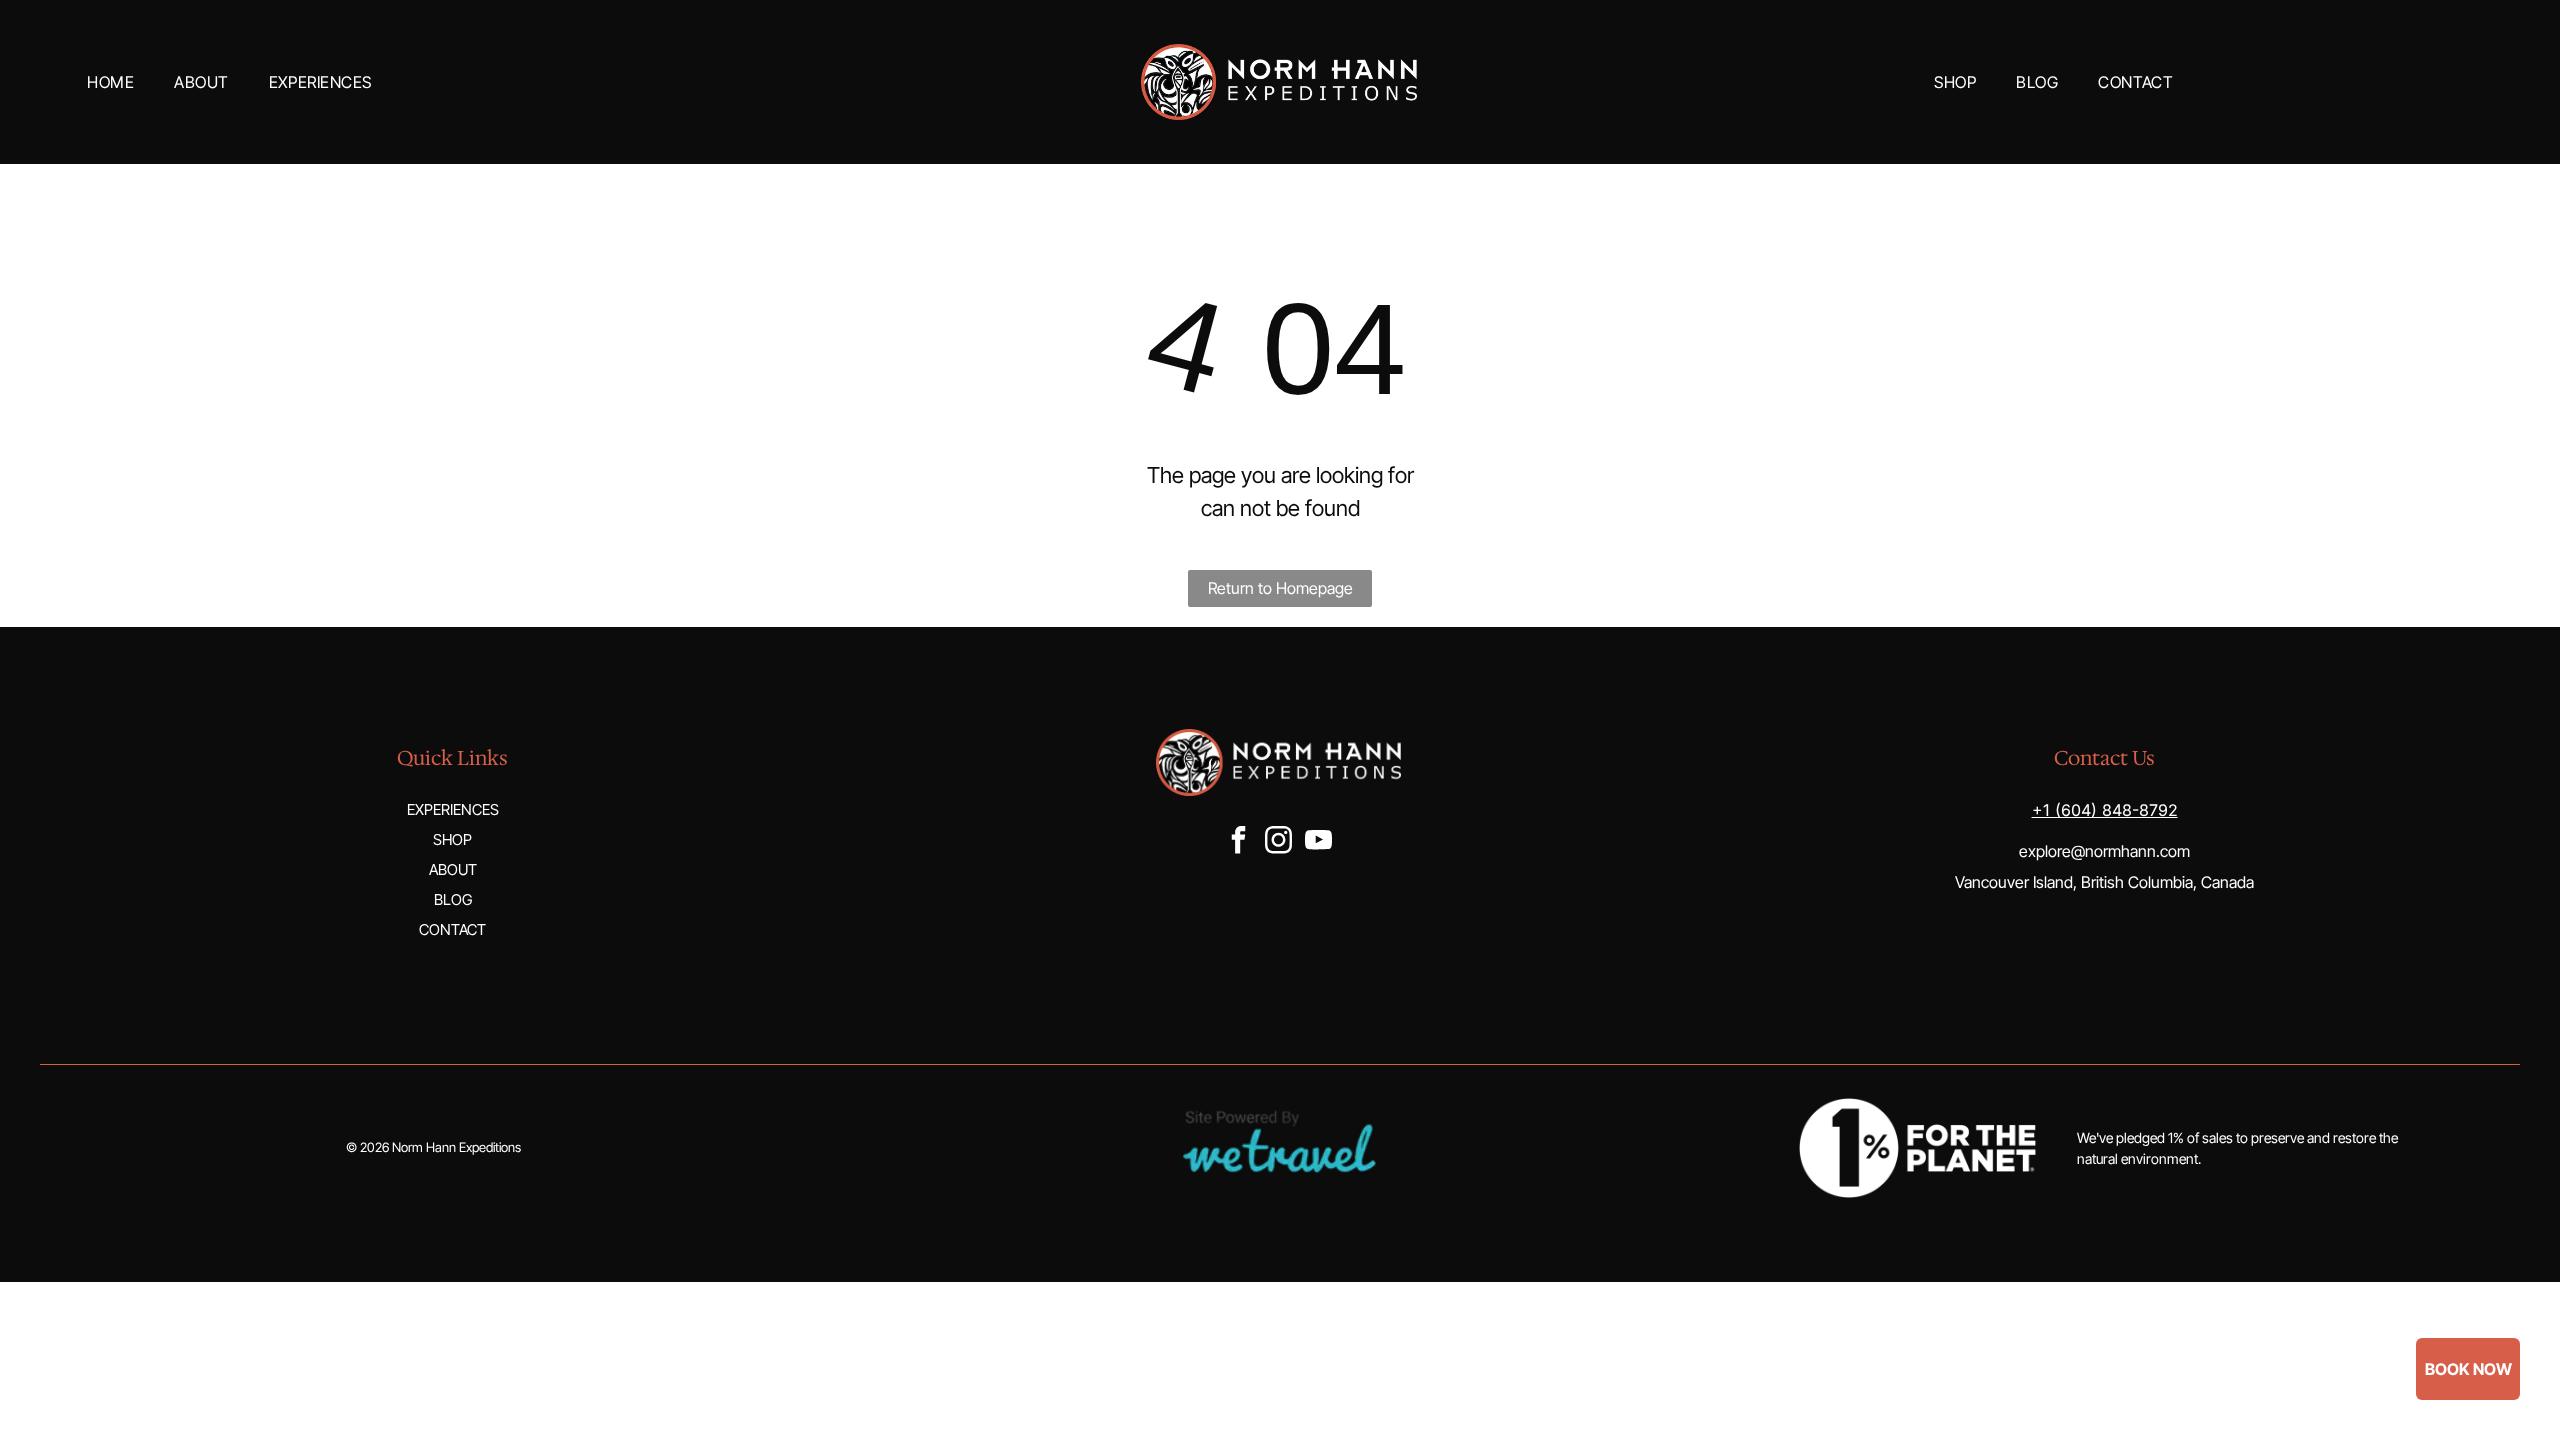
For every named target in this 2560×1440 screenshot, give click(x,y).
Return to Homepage (1280, 588)
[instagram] (1279, 842)
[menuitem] (110, 82)
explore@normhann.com (2104, 851)
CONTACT (452, 929)
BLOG (453, 899)
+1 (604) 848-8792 (2105, 810)
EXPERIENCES (453, 809)
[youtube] (1319, 842)
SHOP (452, 839)
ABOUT (453, 869)
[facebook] (1239, 842)
